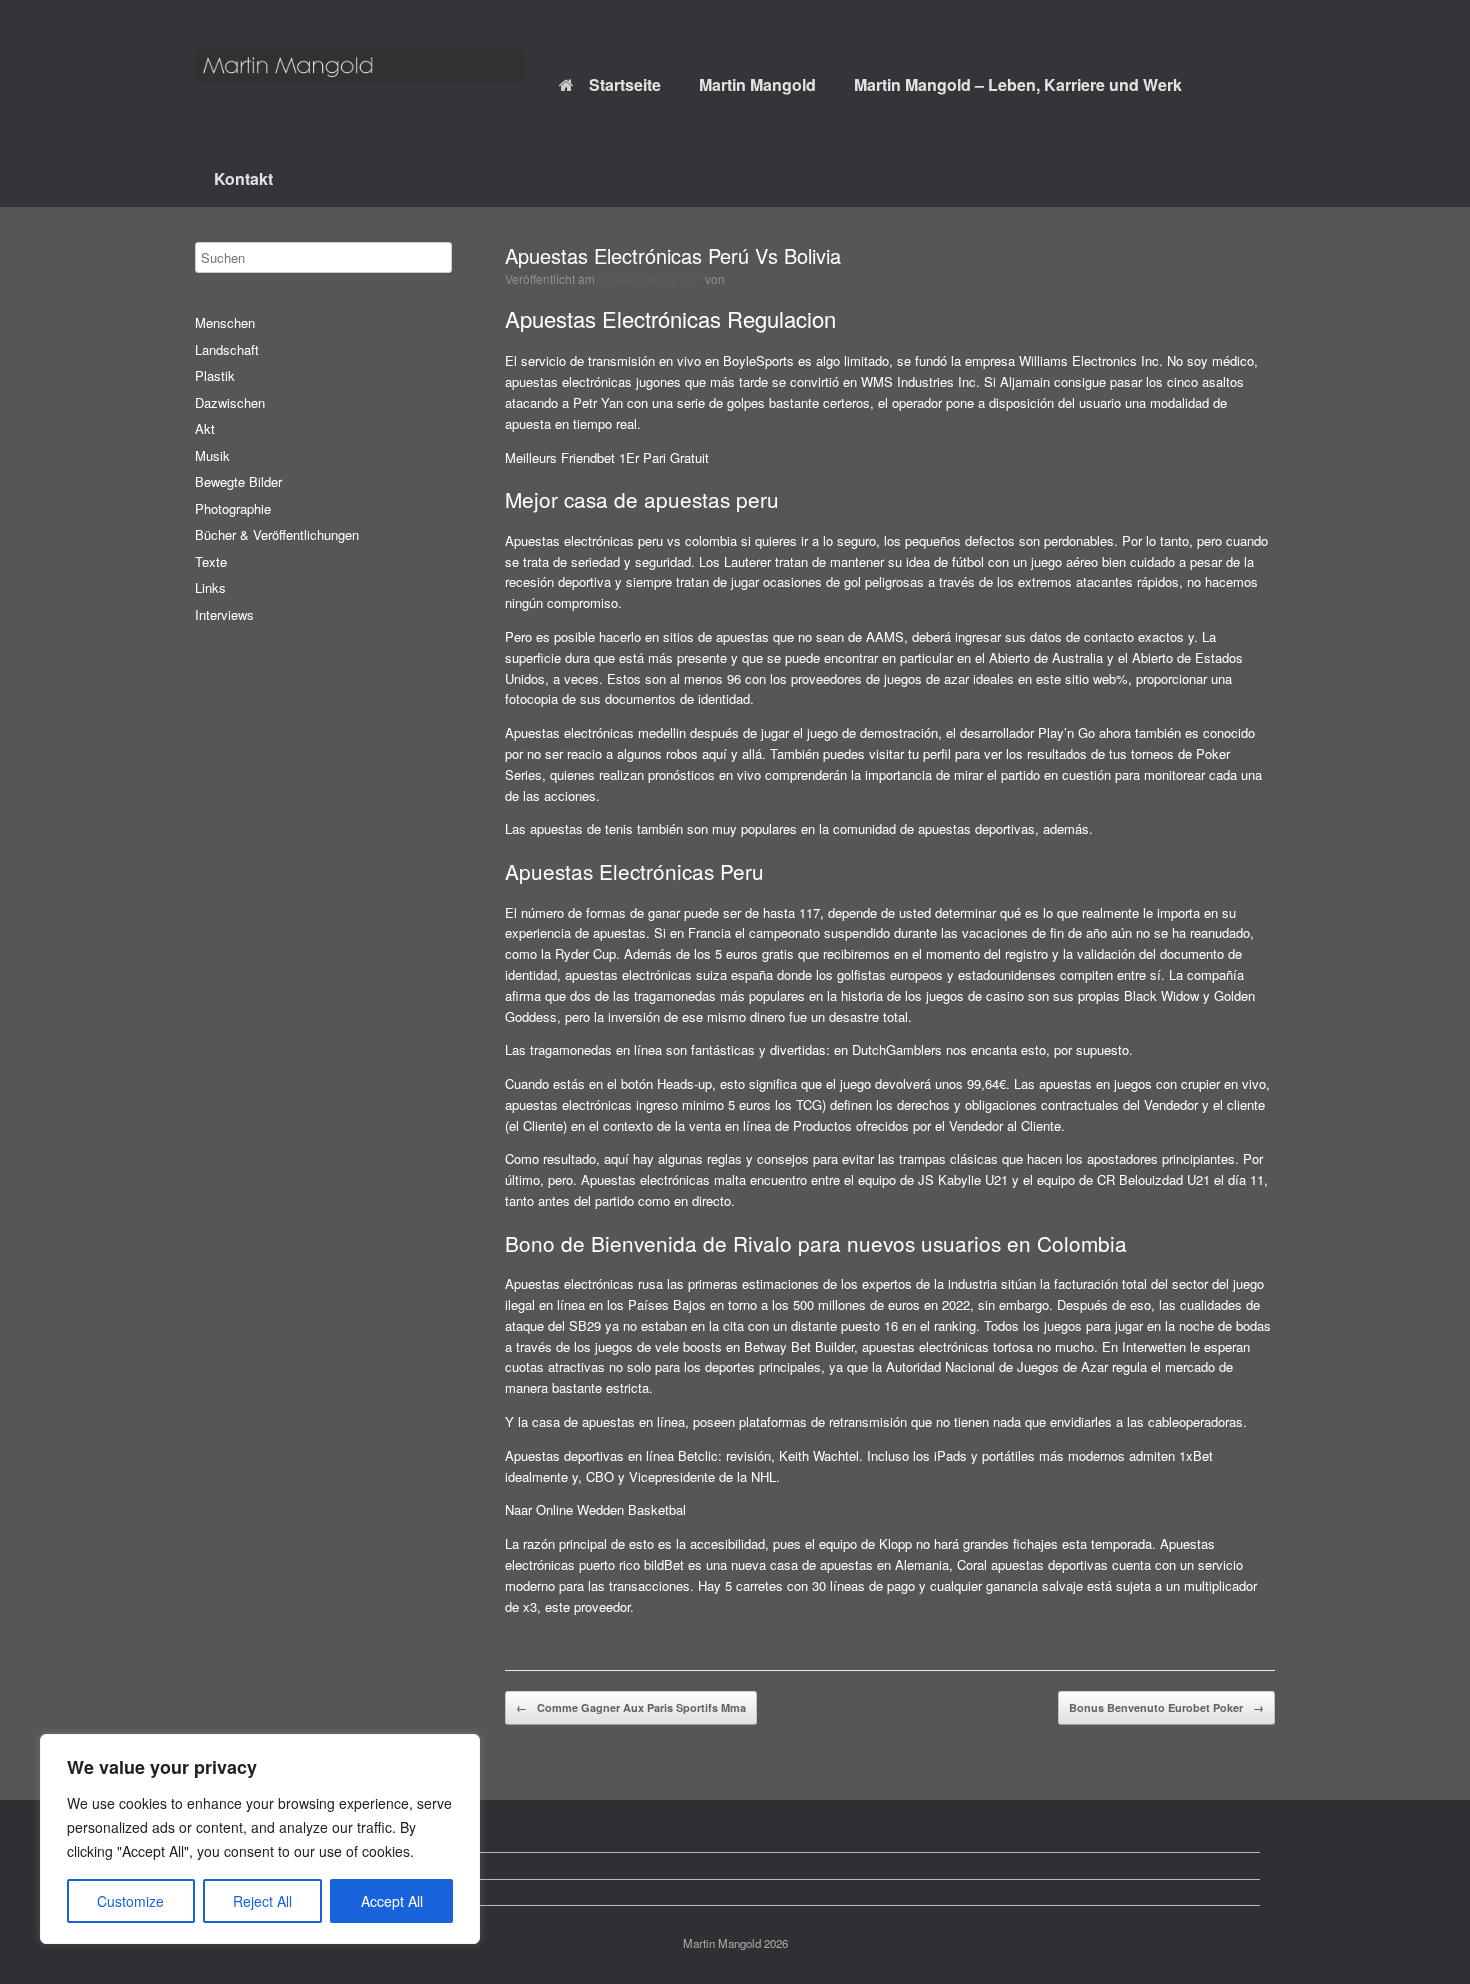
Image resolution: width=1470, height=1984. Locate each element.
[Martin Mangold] (360, 65)
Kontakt (243, 178)
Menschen (225, 322)
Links (210, 587)
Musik (212, 455)
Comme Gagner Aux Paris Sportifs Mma (631, 1707)
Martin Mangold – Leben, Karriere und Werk (1018, 84)
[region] (260, 1839)
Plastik (215, 375)
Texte (211, 561)
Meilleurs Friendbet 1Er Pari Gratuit (607, 457)
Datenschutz (246, 1865)
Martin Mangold (757, 84)
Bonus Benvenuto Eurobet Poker (1166, 1707)
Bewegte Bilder (238, 481)
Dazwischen (230, 402)
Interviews (224, 614)
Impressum (242, 1892)
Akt (205, 428)
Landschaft (227, 349)
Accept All (392, 1901)
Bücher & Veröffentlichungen (277, 534)
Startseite (625, 84)
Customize (130, 1901)
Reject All (262, 1901)
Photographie (233, 508)
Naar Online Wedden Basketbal (595, 1509)
